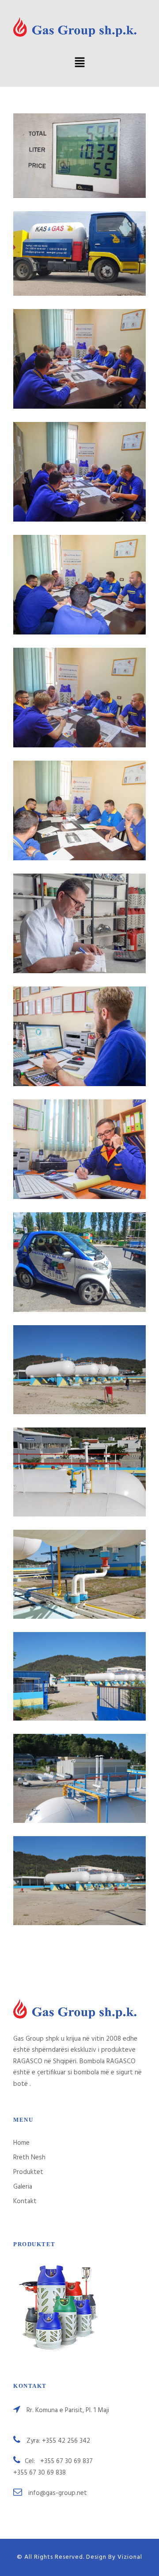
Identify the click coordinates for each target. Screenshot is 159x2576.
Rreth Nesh (29, 2158)
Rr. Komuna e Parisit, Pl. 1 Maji (68, 2410)
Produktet (28, 2172)
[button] (79, 63)
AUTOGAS (79, 145)
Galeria (23, 2187)
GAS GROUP (80, 348)
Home (21, 2143)
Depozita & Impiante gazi (80, 1359)
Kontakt (25, 2201)
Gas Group (80, 461)
